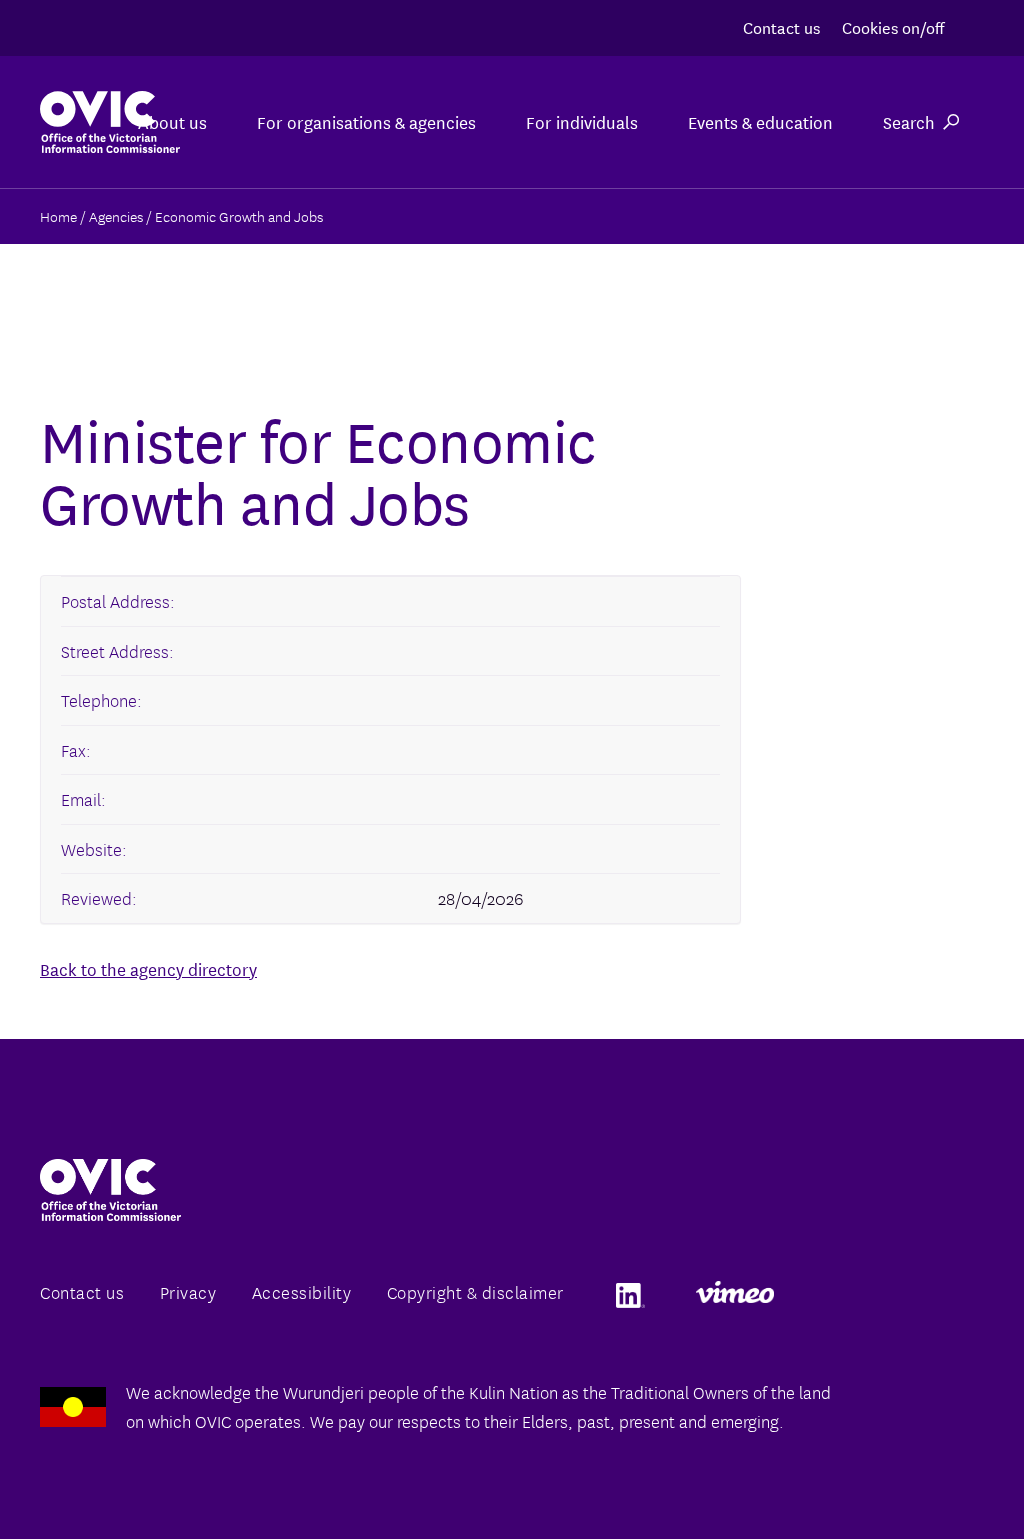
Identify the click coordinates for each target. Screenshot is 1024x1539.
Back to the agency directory (148, 968)
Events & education (760, 121)
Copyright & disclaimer (475, 1291)
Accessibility (302, 1291)
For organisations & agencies (366, 121)
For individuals (582, 121)
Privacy (188, 1291)
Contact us (781, 26)
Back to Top (928, 1477)
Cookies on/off (893, 26)
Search (909, 121)
